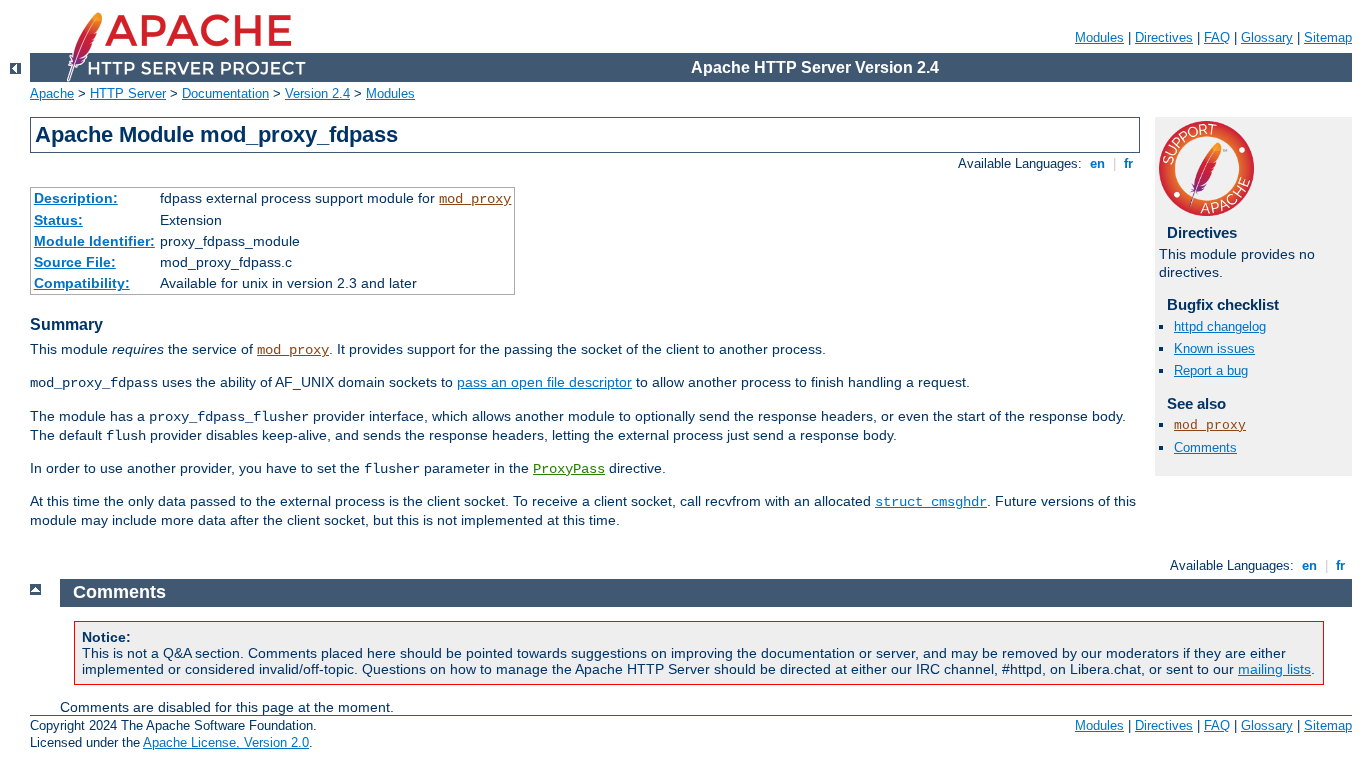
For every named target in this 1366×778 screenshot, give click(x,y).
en (1097, 163)
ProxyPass (569, 469)
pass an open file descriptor (544, 382)
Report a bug (1211, 370)
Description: (76, 198)
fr (1128, 163)
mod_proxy (475, 199)
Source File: (75, 262)
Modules (1099, 37)
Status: (58, 220)
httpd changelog (1220, 326)
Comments (1205, 447)
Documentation (225, 93)
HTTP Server (128, 93)
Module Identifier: (94, 241)
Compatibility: (82, 283)
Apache (52, 93)
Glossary (1267, 37)
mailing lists (1274, 669)
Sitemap (1328, 37)
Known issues (1214, 348)
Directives (1164, 37)
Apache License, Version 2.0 (226, 742)
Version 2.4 (317, 93)
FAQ (1217, 37)
